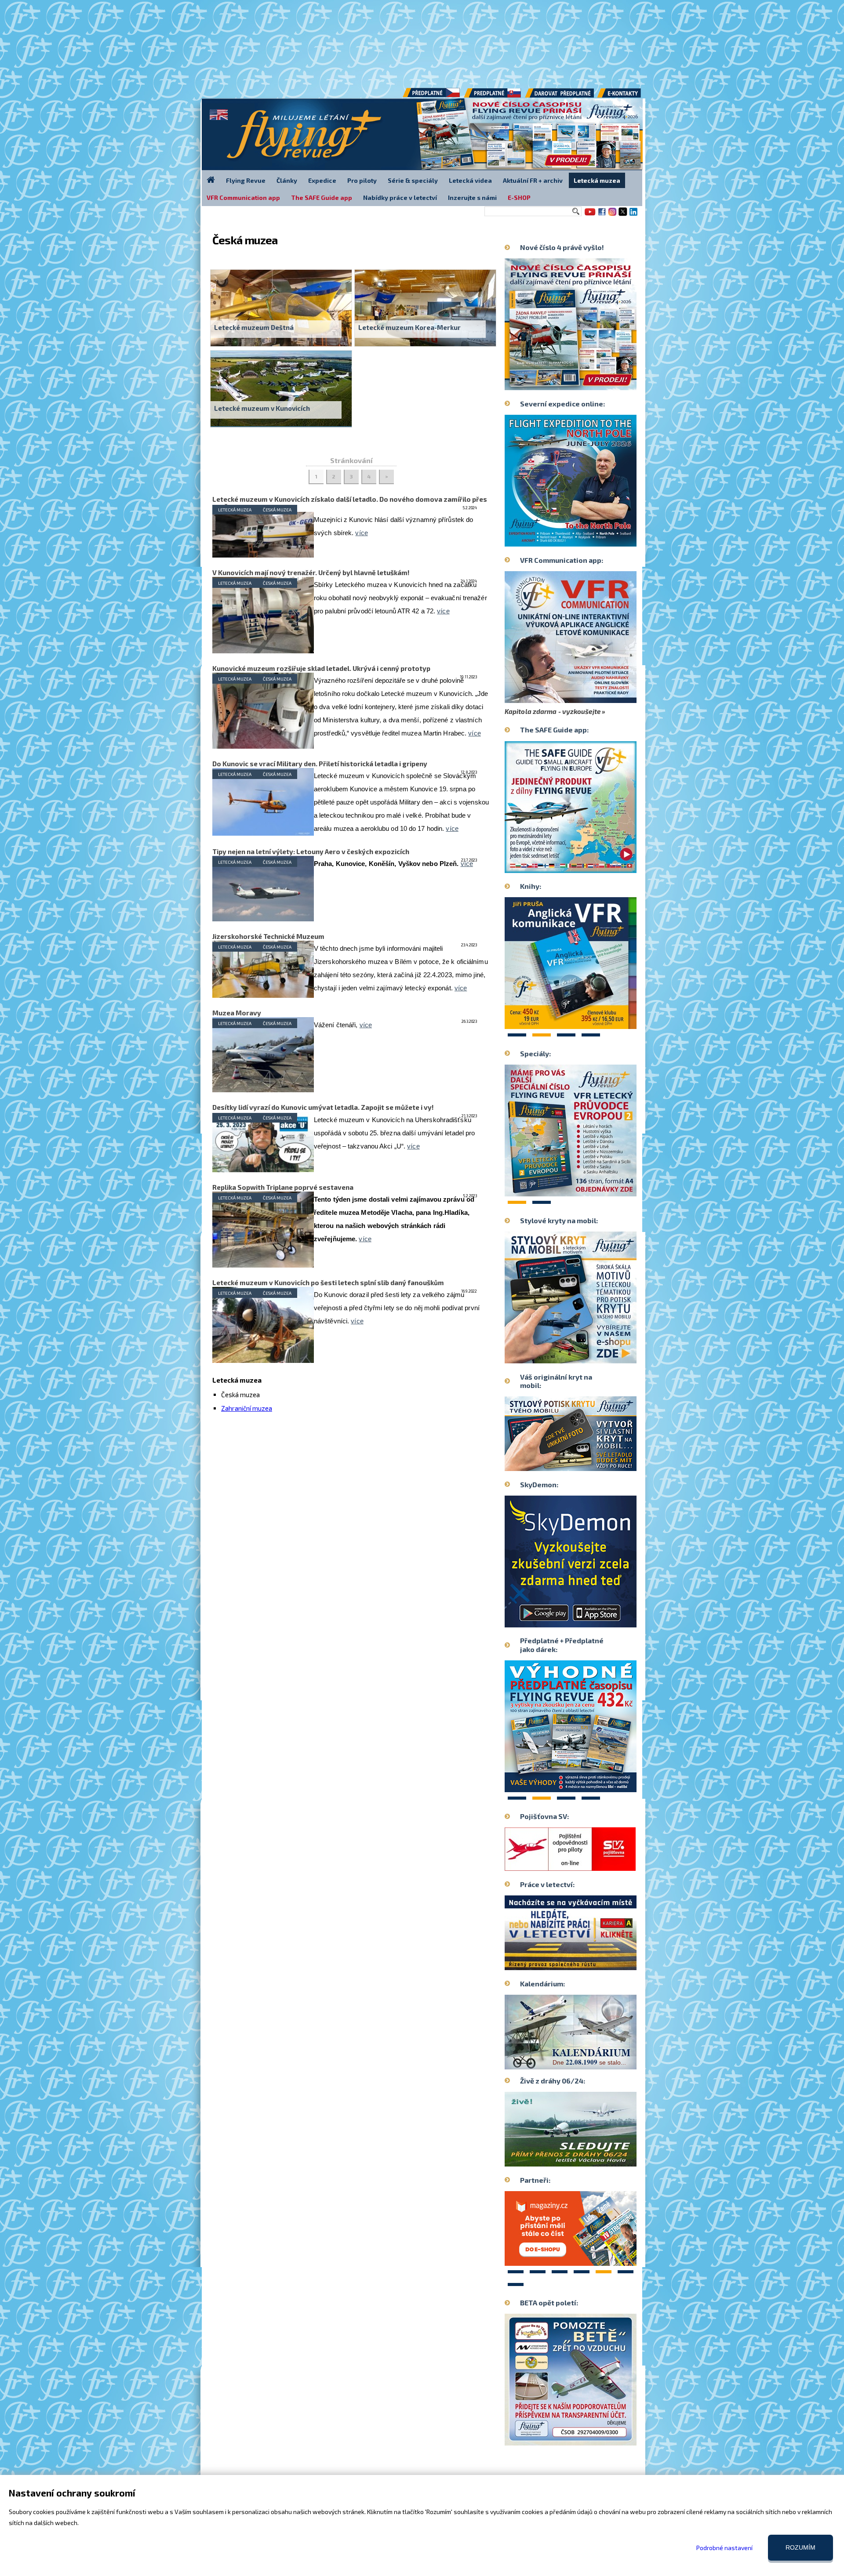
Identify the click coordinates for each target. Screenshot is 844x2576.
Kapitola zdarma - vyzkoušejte (553, 711)
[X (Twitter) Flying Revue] (623, 215)
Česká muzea (277, 510)
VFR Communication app (243, 197)
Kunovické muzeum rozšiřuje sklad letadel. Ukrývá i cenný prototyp (321, 668)
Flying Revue (246, 180)
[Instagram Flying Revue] (612, 215)
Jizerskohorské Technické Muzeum (268, 936)
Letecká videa (470, 180)
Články (287, 180)
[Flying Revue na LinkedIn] (633, 215)
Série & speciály (413, 180)
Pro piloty (362, 180)
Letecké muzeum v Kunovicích (262, 408)
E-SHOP (519, 197)
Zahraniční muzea (247, 1408)
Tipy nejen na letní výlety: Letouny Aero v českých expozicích (311, 851)
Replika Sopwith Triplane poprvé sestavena (283, 1187)
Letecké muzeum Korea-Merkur (409, 327)
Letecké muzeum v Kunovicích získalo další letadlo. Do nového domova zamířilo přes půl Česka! (350, 503)
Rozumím (800, 2547)
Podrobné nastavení (724, 2548)
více (361, 533)
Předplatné (493, 96)
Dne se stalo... (589, 2062)
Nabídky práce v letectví (400, 197)
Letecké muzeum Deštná (254, 327)
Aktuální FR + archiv (533, 180)
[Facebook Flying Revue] (602, 215)
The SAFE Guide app (322, 197)
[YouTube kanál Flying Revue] (589, 215)
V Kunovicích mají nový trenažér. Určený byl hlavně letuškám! (311, 572)
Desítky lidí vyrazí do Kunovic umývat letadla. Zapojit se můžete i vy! (323, 1107)
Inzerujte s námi (472, 197)
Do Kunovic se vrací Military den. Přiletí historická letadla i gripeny (320, 764)
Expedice (322, 180)
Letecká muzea (235, 510)
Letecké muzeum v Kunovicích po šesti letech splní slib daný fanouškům (328, 1283)
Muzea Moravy (237, 1013)
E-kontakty (627, 96)
